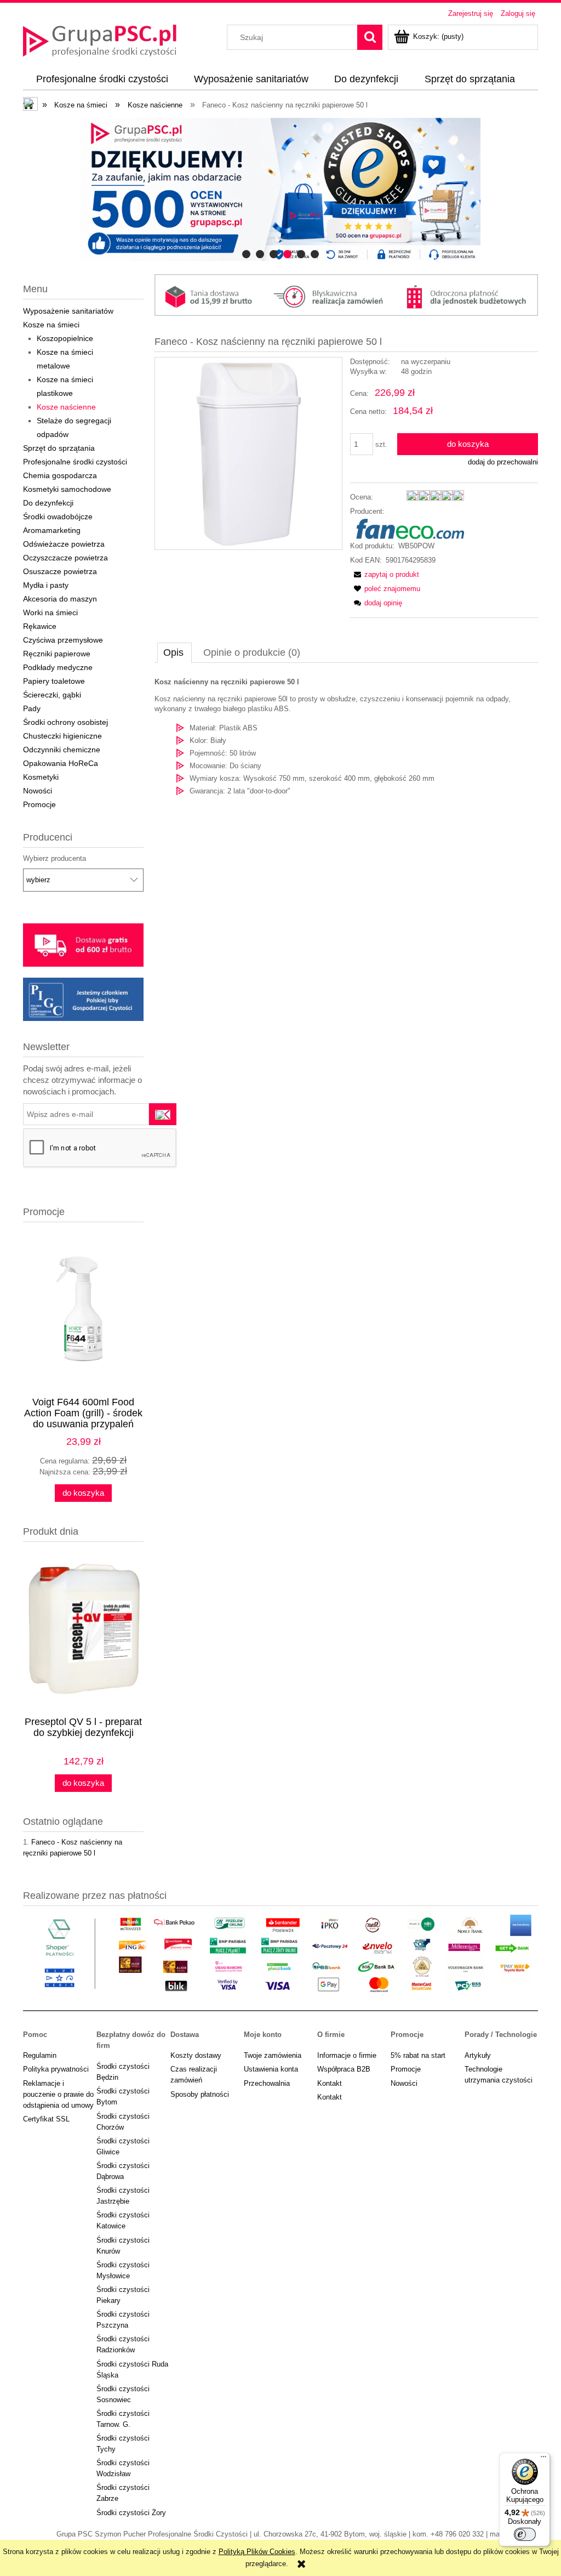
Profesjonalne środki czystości (75, 462)
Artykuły (478, 2055)
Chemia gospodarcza (60, 475)
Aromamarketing (52, 530)
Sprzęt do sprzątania (59, 448)
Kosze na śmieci (51, 325)
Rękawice (40, 626)
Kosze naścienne (66, 407)
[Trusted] (280, 189)
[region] (280, 189)
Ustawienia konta (271, 2069)
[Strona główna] (100, 39)
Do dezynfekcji (48, 503)
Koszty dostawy (196, 2055)
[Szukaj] (370, 37)
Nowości (38, 791)
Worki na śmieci (50, 612)
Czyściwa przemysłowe (63, 640)
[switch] (525, 2534)
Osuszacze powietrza (60, 571)
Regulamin (40, 2055)
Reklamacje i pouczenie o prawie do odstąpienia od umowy (58, 2094)
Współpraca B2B (344, 2069)
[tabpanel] (346, 737)
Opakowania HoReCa (61, 763)
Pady (32, 708)
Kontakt (330, 2083)
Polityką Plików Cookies (257, 2552)
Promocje (39, 804)
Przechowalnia (267, 2083)
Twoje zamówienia (273, 2055)
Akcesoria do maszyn (60, 599)
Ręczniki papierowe (57, 654)
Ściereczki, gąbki (52, 695)
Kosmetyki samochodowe (67, 489)
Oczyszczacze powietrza (65, 558)
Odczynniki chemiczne (62, 750)
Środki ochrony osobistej (65, 722)
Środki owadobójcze (58, 517)
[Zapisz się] (163, 1114)
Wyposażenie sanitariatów (68, 311)
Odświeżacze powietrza (64, 544)
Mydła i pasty (46, 585)
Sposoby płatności (200, 2094)
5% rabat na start (418, 2055)
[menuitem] (102, 80)
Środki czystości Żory (131, 2513)
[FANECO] (407, 528)
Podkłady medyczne (58, 667)
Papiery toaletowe (54, 681)
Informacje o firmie (347, 2055)
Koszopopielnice (65, 338)
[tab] (246, 254)
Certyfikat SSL (46, 2119)
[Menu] (543, 2459)
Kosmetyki (41, 777)
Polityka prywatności (56, 2069)
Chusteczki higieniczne (62, 736)
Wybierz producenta (55, 859)
